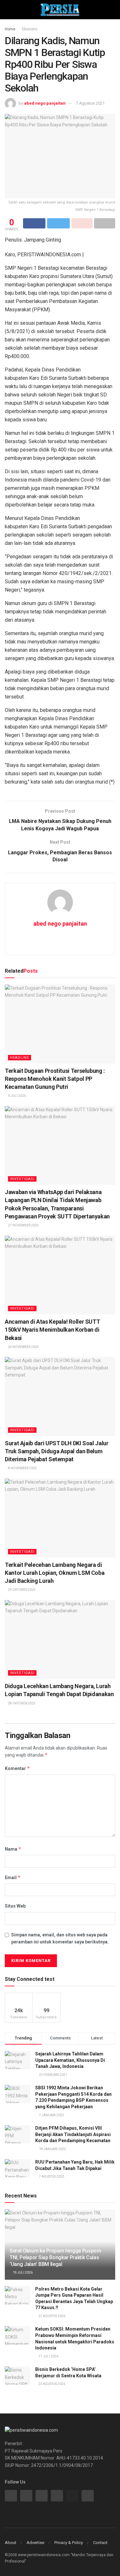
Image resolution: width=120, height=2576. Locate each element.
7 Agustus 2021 (90, 103)
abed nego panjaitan (45, 103)
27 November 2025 (23, 1225)
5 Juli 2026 (17, 1096)
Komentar (17, 1768)
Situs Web (15, 1906)
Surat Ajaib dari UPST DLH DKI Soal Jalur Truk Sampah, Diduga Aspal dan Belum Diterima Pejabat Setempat (57, 1451)
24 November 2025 (23, 1347)
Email (13, 1877)
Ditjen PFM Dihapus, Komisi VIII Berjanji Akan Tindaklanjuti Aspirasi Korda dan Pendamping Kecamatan (73, 2134)
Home (10, 29)
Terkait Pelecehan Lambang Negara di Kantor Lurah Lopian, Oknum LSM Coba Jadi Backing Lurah (55, 1573)
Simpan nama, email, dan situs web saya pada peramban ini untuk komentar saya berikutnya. (60, 1938)
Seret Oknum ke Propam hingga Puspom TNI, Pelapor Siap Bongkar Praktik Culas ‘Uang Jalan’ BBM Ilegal (55, 2257)
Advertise (35, 2543)
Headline (20, 1058)
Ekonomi (30, 29)
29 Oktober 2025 (21, 1590)
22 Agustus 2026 (52, 2316)
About (11, 2543)
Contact (100, 2543)
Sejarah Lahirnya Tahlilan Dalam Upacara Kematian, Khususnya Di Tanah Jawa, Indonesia (70, 2060)
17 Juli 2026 (48, 2356)
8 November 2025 (22, 1468)
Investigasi (22, 1179)
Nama (13, 1849)
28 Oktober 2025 (21, 1703)
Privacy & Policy (69, 2543)
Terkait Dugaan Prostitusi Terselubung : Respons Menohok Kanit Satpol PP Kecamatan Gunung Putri (55, 1079)
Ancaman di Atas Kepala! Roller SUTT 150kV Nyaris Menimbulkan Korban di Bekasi (52, 1330)
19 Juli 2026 (22, 2273)
